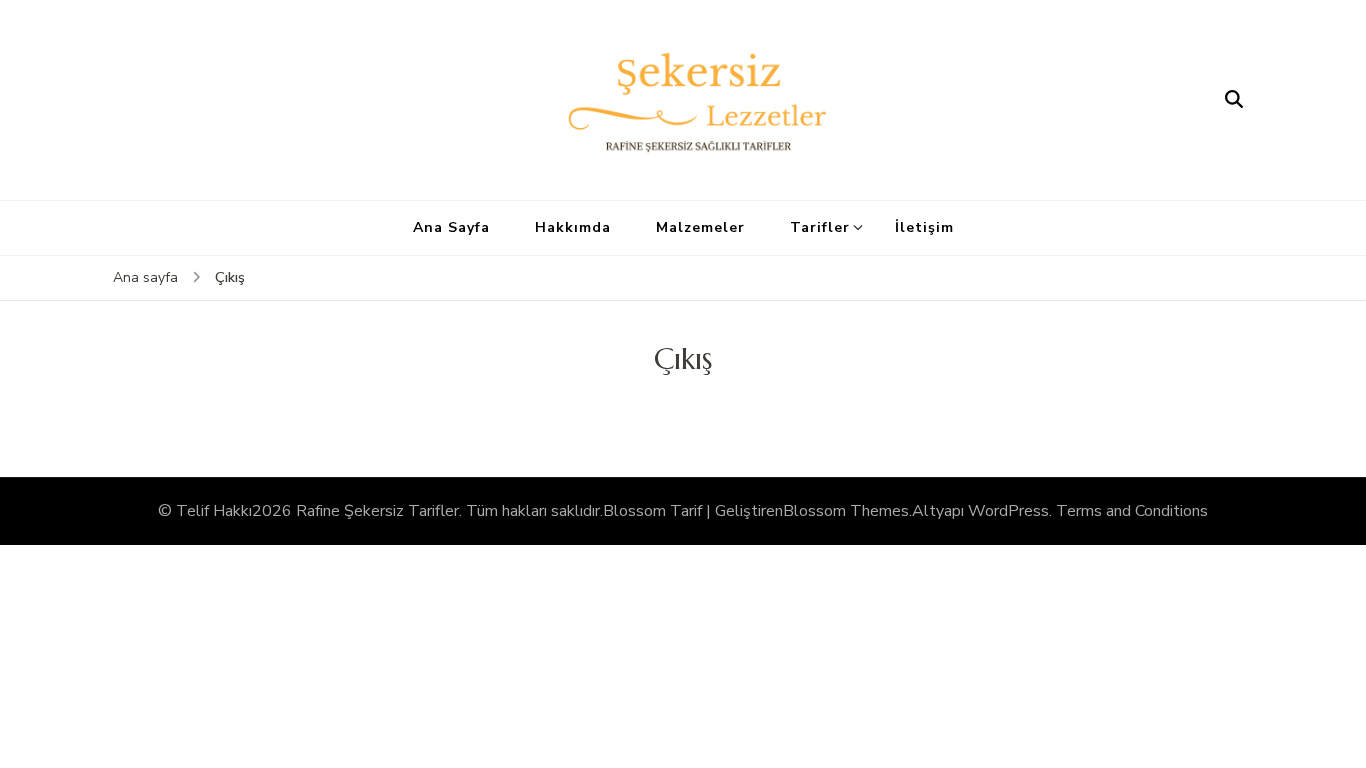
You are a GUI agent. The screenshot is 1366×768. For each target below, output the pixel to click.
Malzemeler (700, 227)
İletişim (924, 227)
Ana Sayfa (451, 227)
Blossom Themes (846, 511)
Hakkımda (573, 227)
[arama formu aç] (1234, 100)
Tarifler (820, 227)
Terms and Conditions (1132, 511)
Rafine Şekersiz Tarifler (377, 511)
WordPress (1008, 511)
